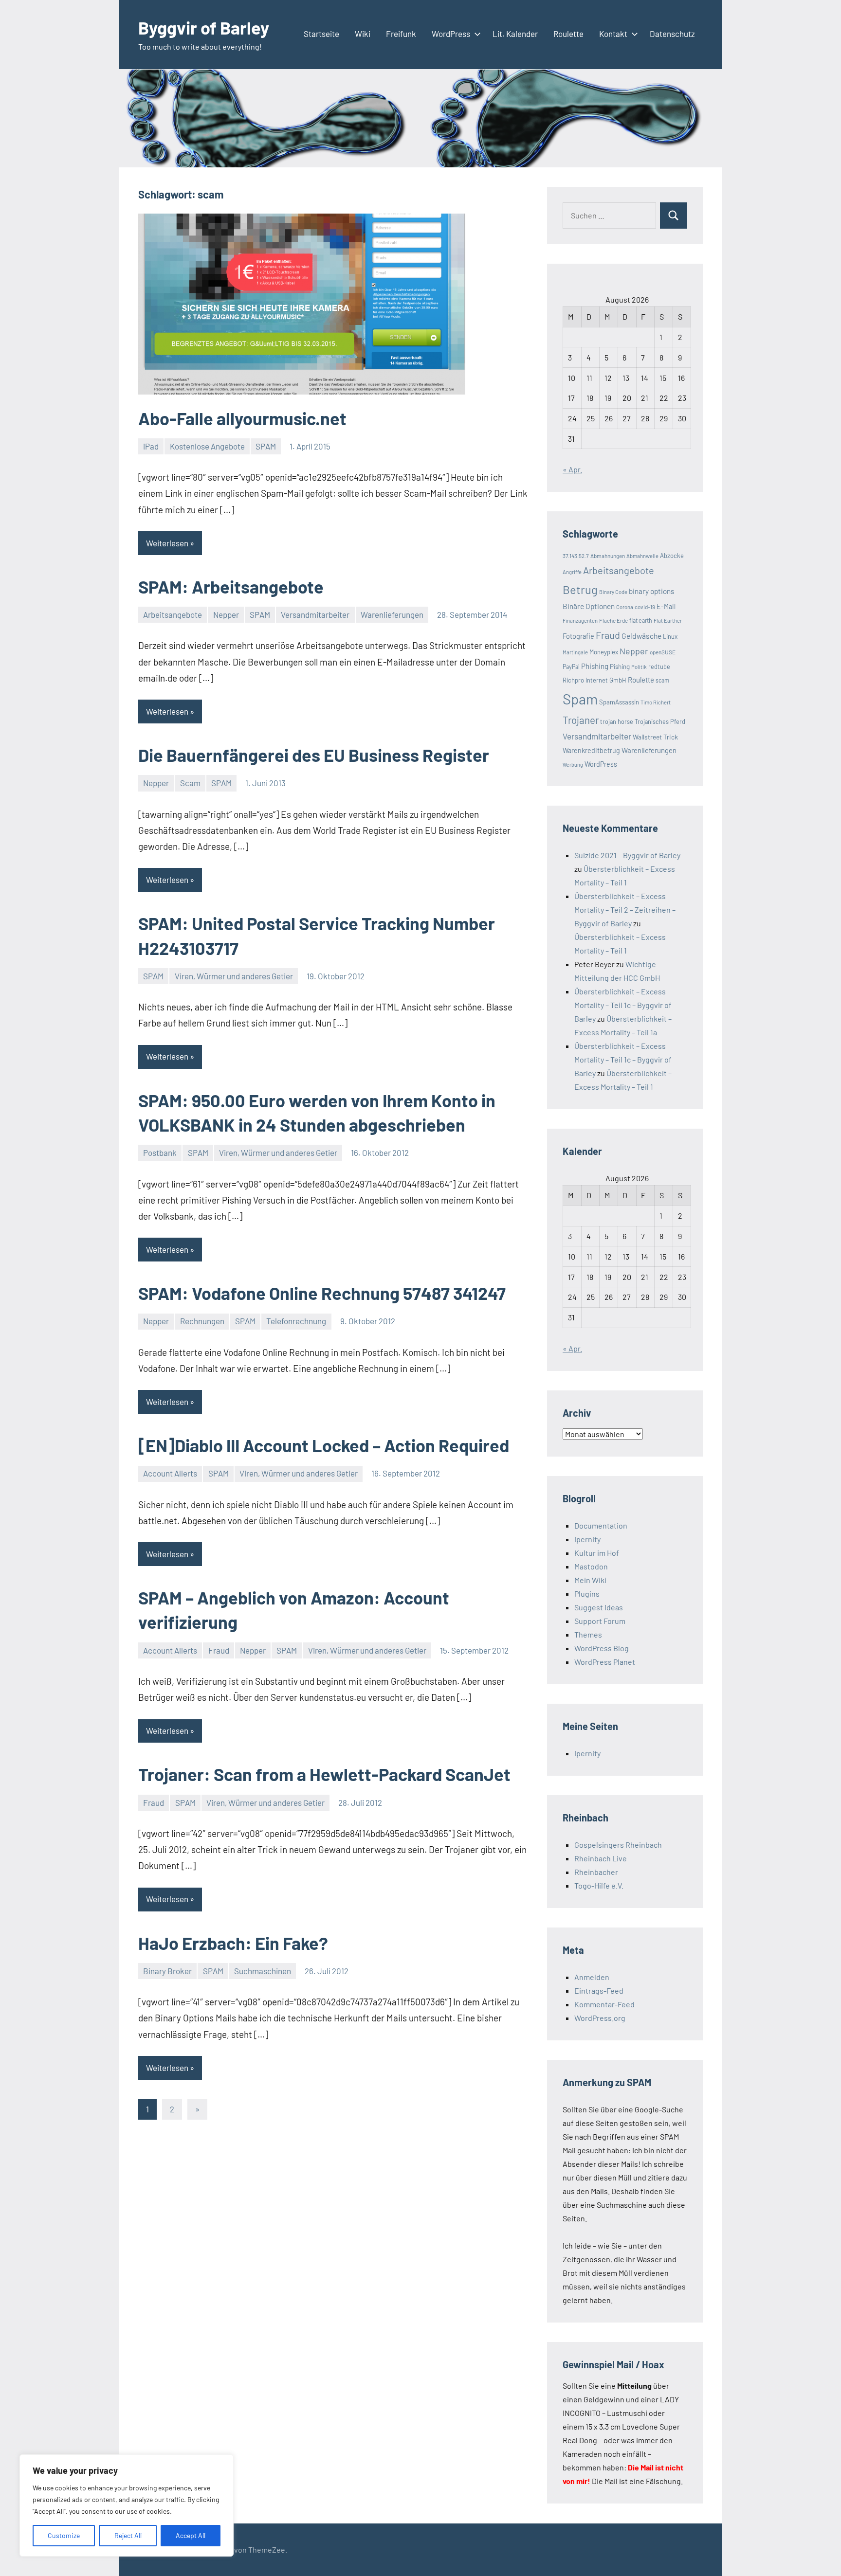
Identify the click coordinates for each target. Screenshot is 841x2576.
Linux (670, 636)
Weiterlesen (167, 543)
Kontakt (613, 34)
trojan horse (617, 721)
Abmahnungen (608, 556)
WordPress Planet (605, 1662)
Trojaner (581, 720)
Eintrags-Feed (599, 1991)
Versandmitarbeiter (315, 614)
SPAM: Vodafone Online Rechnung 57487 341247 (322, 1293)
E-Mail (666, 606)
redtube (659, 667)
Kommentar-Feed (604, 2004)
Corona (625, 607)
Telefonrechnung (296, 1321)
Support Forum (600, 1621)
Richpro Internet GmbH (594, 680)
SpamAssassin (619, 702)
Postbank (160, 1153)
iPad (151, 446)
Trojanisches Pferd (660, 721)
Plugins (587, 1594)
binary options (651, 591)
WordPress (451, 34)
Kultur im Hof (597, 1553)
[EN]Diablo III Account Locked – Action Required (324, 1445)
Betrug (580, 589)
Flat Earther (668, 621)
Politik (639, 667)
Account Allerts (170, 1473)
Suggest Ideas (599, 1607)
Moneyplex (604, 652)
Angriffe (572, 572)
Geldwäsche (641, 636)
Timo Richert (656, 702)
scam (662, 680)
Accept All (191, 2535)
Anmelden (592, 1977)
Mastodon (591, 1566)
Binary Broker (167, 1971)
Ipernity (587, 1539)
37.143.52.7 (576, 556)
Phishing (595, 666)
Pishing (620, 667)
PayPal (571, 667)
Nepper (226, 614)
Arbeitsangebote (173, 614)
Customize (64, 2535)
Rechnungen (202, 1321)
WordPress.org (600, 2018)
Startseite (321, 34)
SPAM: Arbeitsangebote (231, 586)
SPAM (266, 446)
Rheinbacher (596, 1872)
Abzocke (672, 556)
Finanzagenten (580, 621)
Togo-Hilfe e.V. (599, 1885)
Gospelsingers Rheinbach (618, 1845)
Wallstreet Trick (655, 737)
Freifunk (401, 34)
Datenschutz (672, 34)
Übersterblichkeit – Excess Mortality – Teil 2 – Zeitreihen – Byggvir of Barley (625, 910)
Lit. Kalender (515, 34)
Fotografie (578, 636)
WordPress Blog (602, 1648)
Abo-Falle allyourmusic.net (242, 418)
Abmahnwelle (642, 556)
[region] (127, 2505)
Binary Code (613, 592)
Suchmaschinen (263, 1971)
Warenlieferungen (392, 614)
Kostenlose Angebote (207, 446)
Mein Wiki (590, 1580)
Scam (190, 783)
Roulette (568, 34)
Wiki (363, 34)
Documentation (601, 1525)
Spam (580, 699)
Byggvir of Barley (204, 27)
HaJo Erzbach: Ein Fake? (233, 1943)
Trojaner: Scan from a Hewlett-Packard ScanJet (324, 1774)
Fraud (219, 1650)
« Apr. (572, 469)
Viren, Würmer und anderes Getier (234, 976)
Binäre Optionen (589, 606)
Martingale (575, 652)
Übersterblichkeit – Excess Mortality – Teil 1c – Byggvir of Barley (623, 1005)
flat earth (641, 620)
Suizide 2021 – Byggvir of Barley (627, 855)
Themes (588, 1634)
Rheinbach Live (601, 1858)
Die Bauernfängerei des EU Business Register (314, 755)
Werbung (573, 765)
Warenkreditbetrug (591, 750)
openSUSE (663, 652)
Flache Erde (613, 620)
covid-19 (645, 607)
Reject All (128, 2535)
